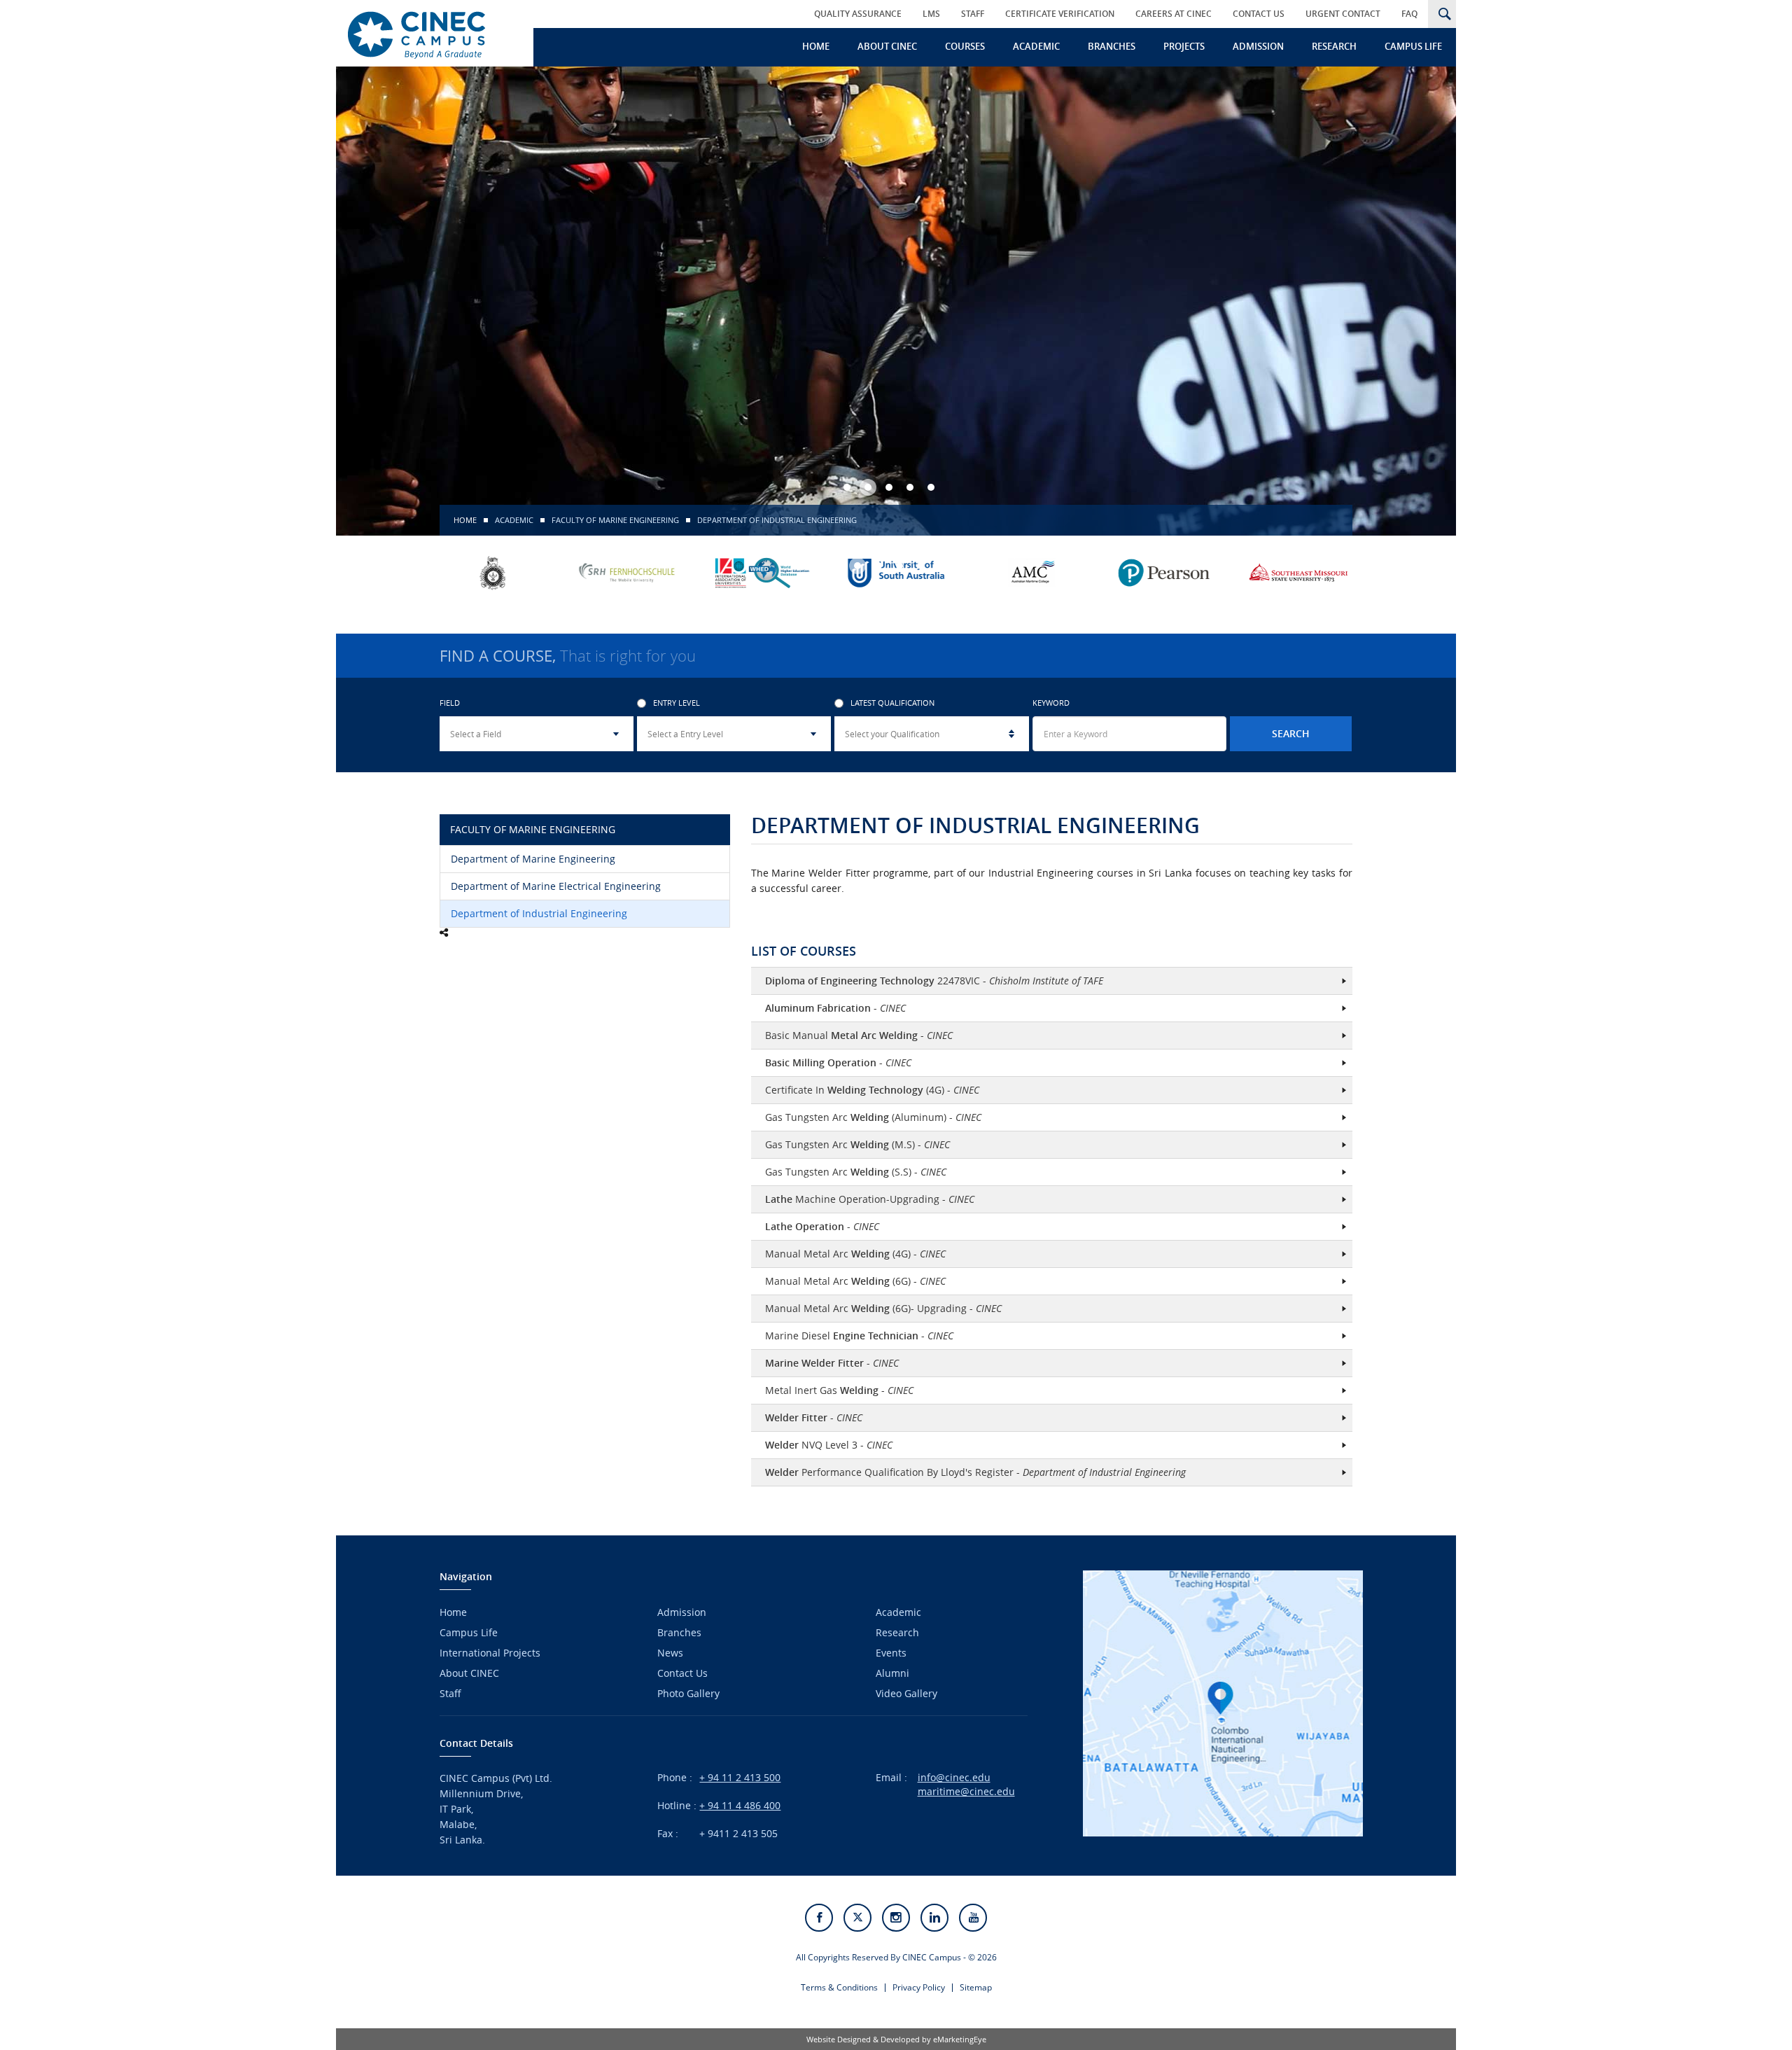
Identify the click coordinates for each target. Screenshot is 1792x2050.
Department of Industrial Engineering (539, 913)
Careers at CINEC (1174, 14)
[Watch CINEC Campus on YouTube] (973, 1918)
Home (816, 46)
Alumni (892, 1673)
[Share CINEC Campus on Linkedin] (934, 1918)
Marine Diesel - (859, 1336)
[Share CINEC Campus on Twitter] (857, 1918)
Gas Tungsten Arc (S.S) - (856, 1172)
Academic (1036, 46)
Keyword (1051, 703)
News (670, 1653)
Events (891, 1653)
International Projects (490, 1653)
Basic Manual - (859, 1035)
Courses (965, 46)
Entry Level (677, 703)
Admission (1258, 46)
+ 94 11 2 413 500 (740, 1777)
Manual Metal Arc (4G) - (855, 1254)
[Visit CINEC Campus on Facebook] (819, 1918)
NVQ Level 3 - (829, 1445)
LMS (931, 14)
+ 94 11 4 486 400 (740, 1805)
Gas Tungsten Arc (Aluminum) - (873, 1117)
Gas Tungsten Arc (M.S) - (857, 1144)
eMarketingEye (960, 2039)
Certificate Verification (1060, 14)
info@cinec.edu (954, 1777)
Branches (1112, 46)
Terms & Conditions (839, 1987)
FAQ (1409, 14)
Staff (973, 14)
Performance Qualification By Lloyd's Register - (975, 1472)
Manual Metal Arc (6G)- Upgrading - (883, 1308)
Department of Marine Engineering (533, 859)
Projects (1184, 46)
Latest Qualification (892, 703)
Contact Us (1259, 14)
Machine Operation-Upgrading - (870, 1199)
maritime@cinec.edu (966, 1791)
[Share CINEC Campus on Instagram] (896, 1918)
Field (450, 703)
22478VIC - (934, 981)
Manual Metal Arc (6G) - (855, 1281)
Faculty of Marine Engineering (615, 520)
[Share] (444, 933)
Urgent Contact (1343, 14)
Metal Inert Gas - (839, 1390)
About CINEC (887, 46)
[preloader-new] (429, 33)
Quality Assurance (858, 14)
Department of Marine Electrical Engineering (556, 886)
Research (1334, 46)
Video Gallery (906, 1693)
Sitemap (976, 1987)
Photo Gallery (688, 1693)
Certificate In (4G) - (872, 1090)
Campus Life (1413, 46)
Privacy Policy (919, 1987)
